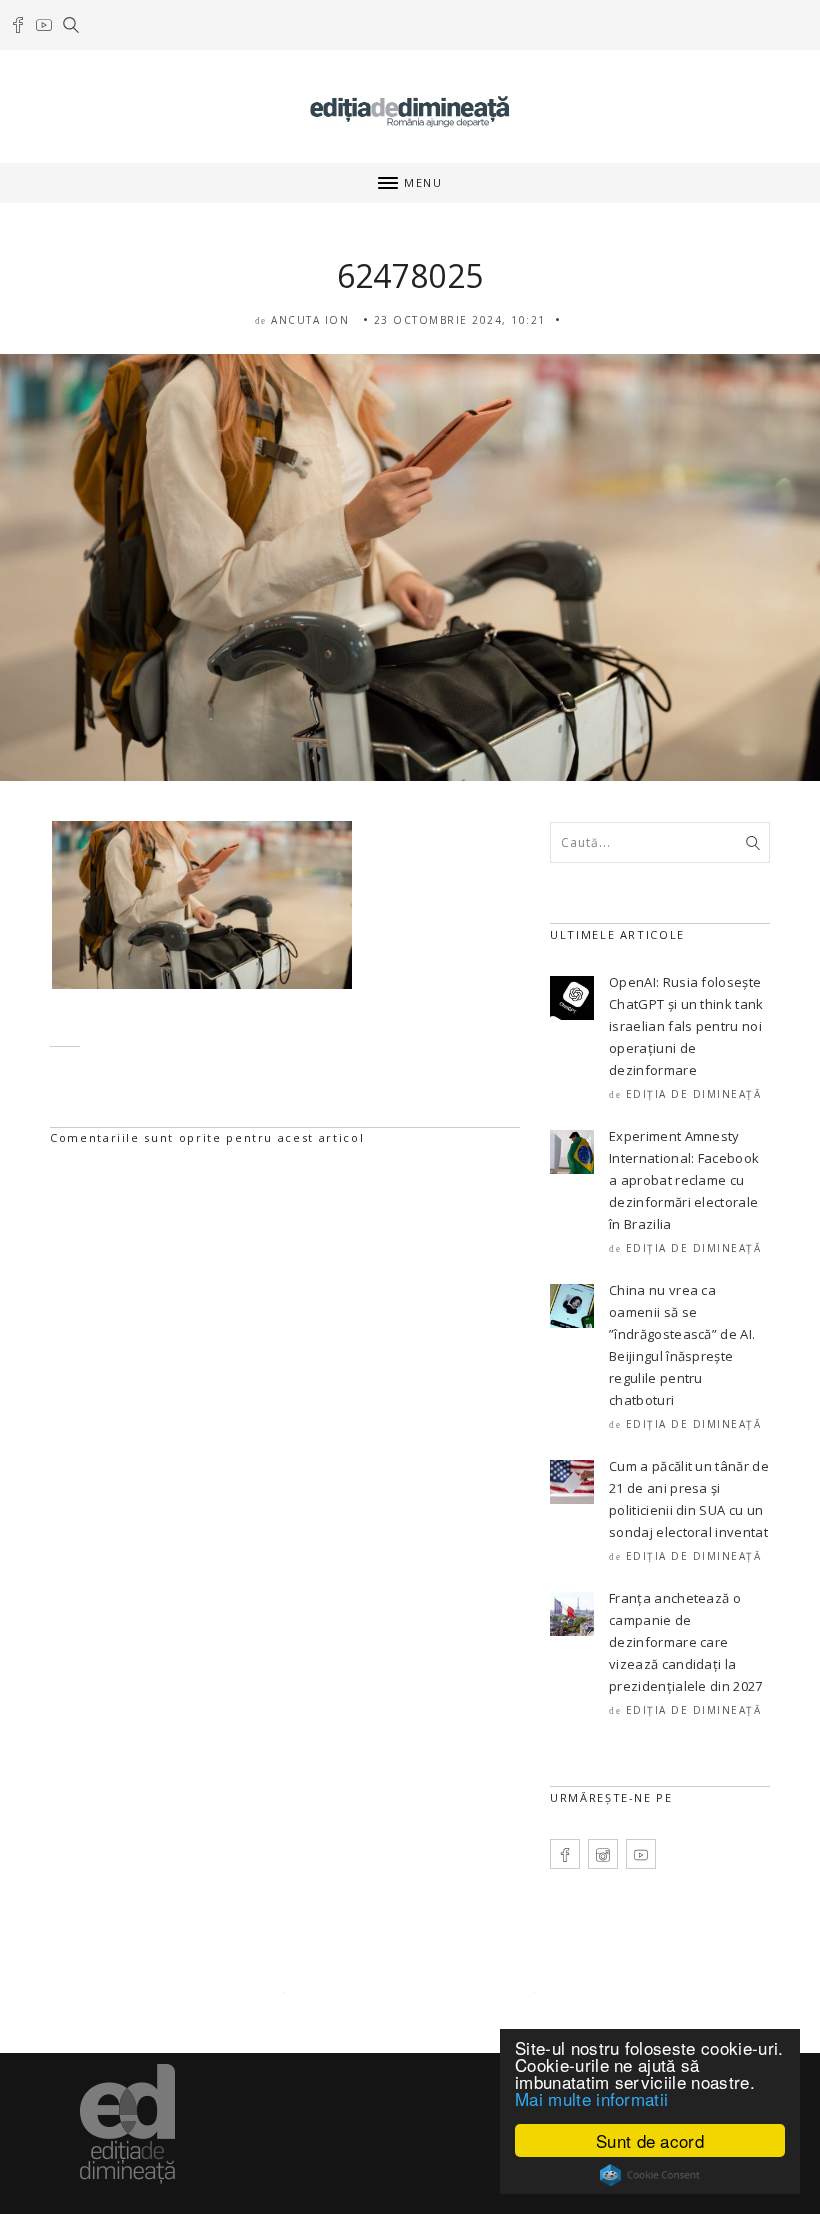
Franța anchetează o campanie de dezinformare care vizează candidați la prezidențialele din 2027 (686, 1642)
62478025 (410, 275)
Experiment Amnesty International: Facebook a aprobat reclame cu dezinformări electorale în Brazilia (684, 1180)
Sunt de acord (650, 2140)
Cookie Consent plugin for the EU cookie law (650, 2175)
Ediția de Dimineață (694, 1094)
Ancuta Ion (310, 320)
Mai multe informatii (591, 2098)
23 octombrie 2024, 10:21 (460, 320)
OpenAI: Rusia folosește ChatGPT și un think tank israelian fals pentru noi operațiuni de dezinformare (686, 1026)
